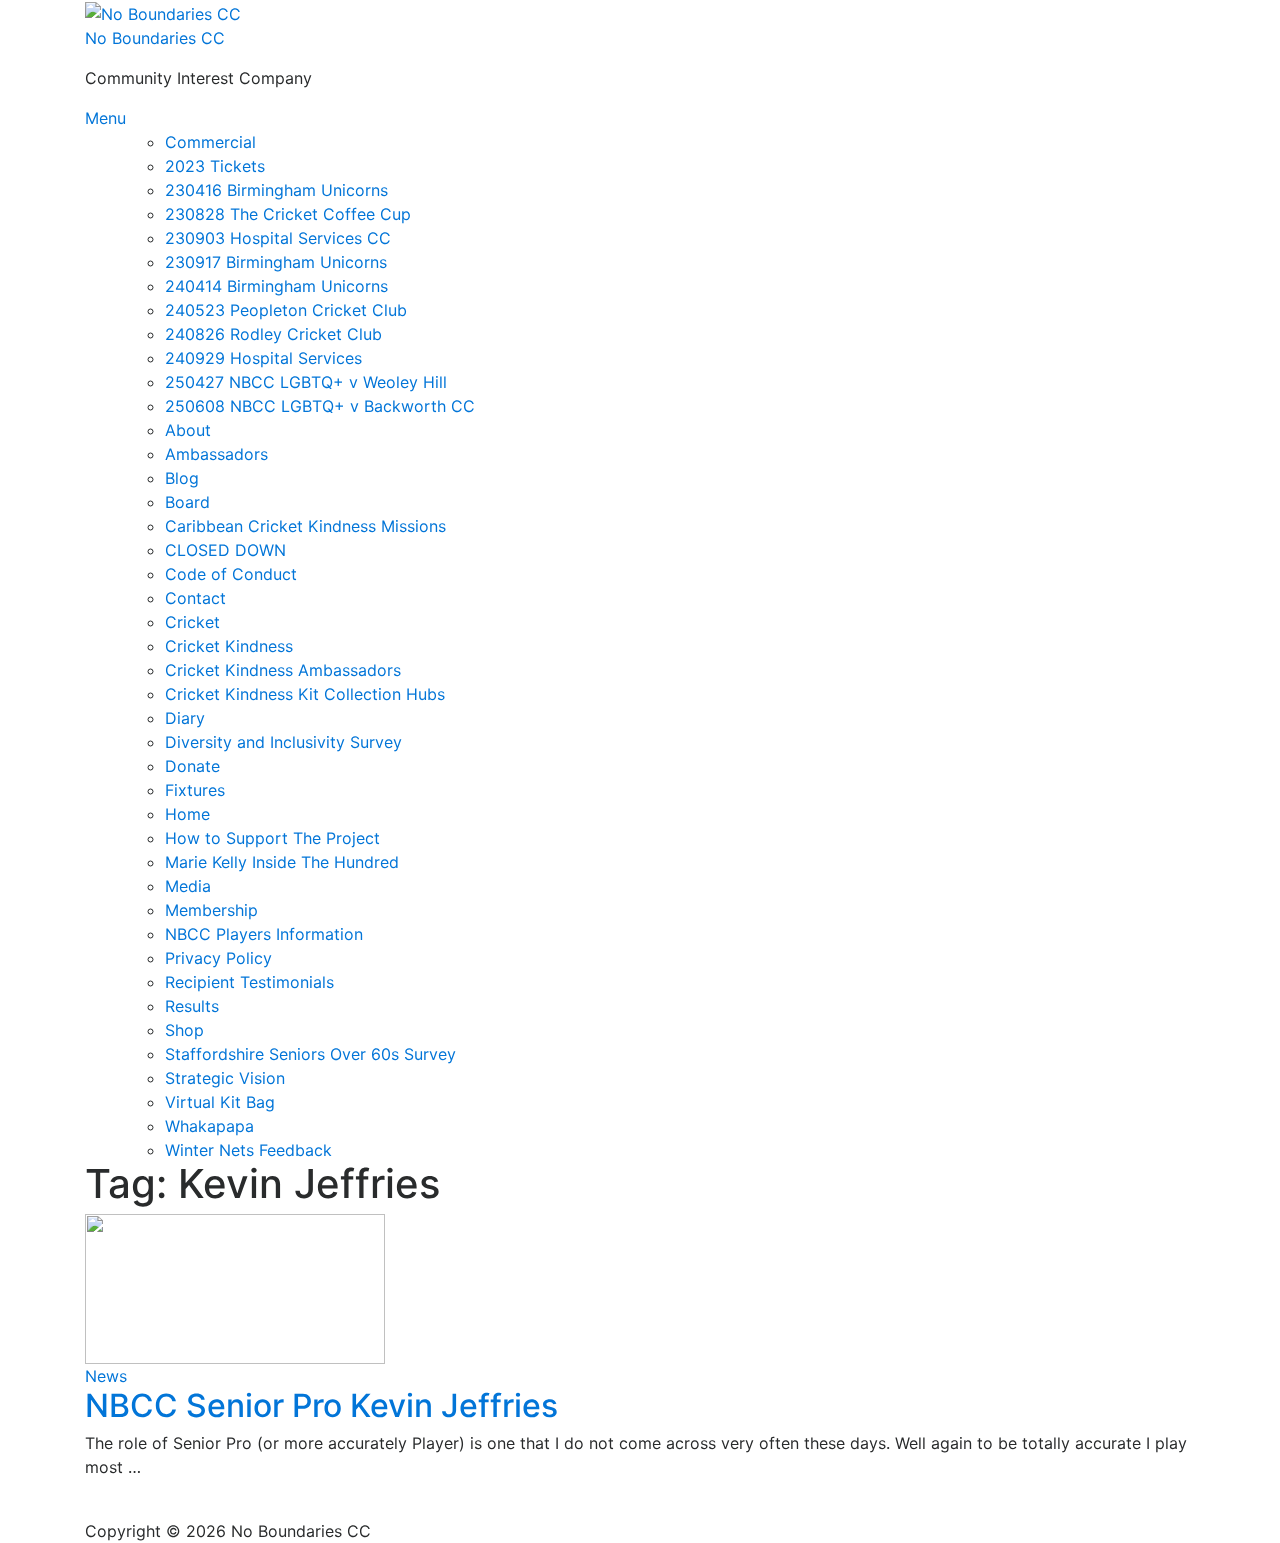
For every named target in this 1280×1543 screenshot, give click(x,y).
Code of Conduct (231, 574)
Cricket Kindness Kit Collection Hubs (305, 694)
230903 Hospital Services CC (278, 238)
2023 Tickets (215, 166)
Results (192, 1006)
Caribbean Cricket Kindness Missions (305, 526)
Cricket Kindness (229, 646)
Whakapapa (209, 1126)
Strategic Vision (225, 1078)
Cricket (192, 622)
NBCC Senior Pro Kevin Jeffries (321, 1405)
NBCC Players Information (264, 934)
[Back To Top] (95, 1507)
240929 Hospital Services (263, 358)
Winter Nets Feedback (248, 1150)
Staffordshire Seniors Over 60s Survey (310, 1054)
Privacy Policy (218, 958)
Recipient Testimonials (249, 982)
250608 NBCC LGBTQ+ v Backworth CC (320, 406)
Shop (184, 1030)
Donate (192, 766)
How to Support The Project (272, 838)
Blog (182, 478)
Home (187, 814)
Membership (211, 910)
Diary (185, 718)
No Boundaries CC (155, 38)
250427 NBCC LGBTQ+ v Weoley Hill (306, 382)
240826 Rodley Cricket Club (273, 334)
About (188, 430)
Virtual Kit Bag (220, 1102)
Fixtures (195, 790)
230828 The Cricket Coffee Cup (288, 214)
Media (188, 886)
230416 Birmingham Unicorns (276, 190)
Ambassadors (216, 454)
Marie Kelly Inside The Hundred (282, 862)
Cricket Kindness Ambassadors (283, 670)
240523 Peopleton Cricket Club (286, 310)
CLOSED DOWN (225, 550)
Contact (195, 598)
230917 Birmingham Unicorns (276, 262)
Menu (105, 118)
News (106, 1376)
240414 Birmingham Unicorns (276, 286)
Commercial (210, 142)
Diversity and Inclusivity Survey (283, 742)
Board (187, 502)
